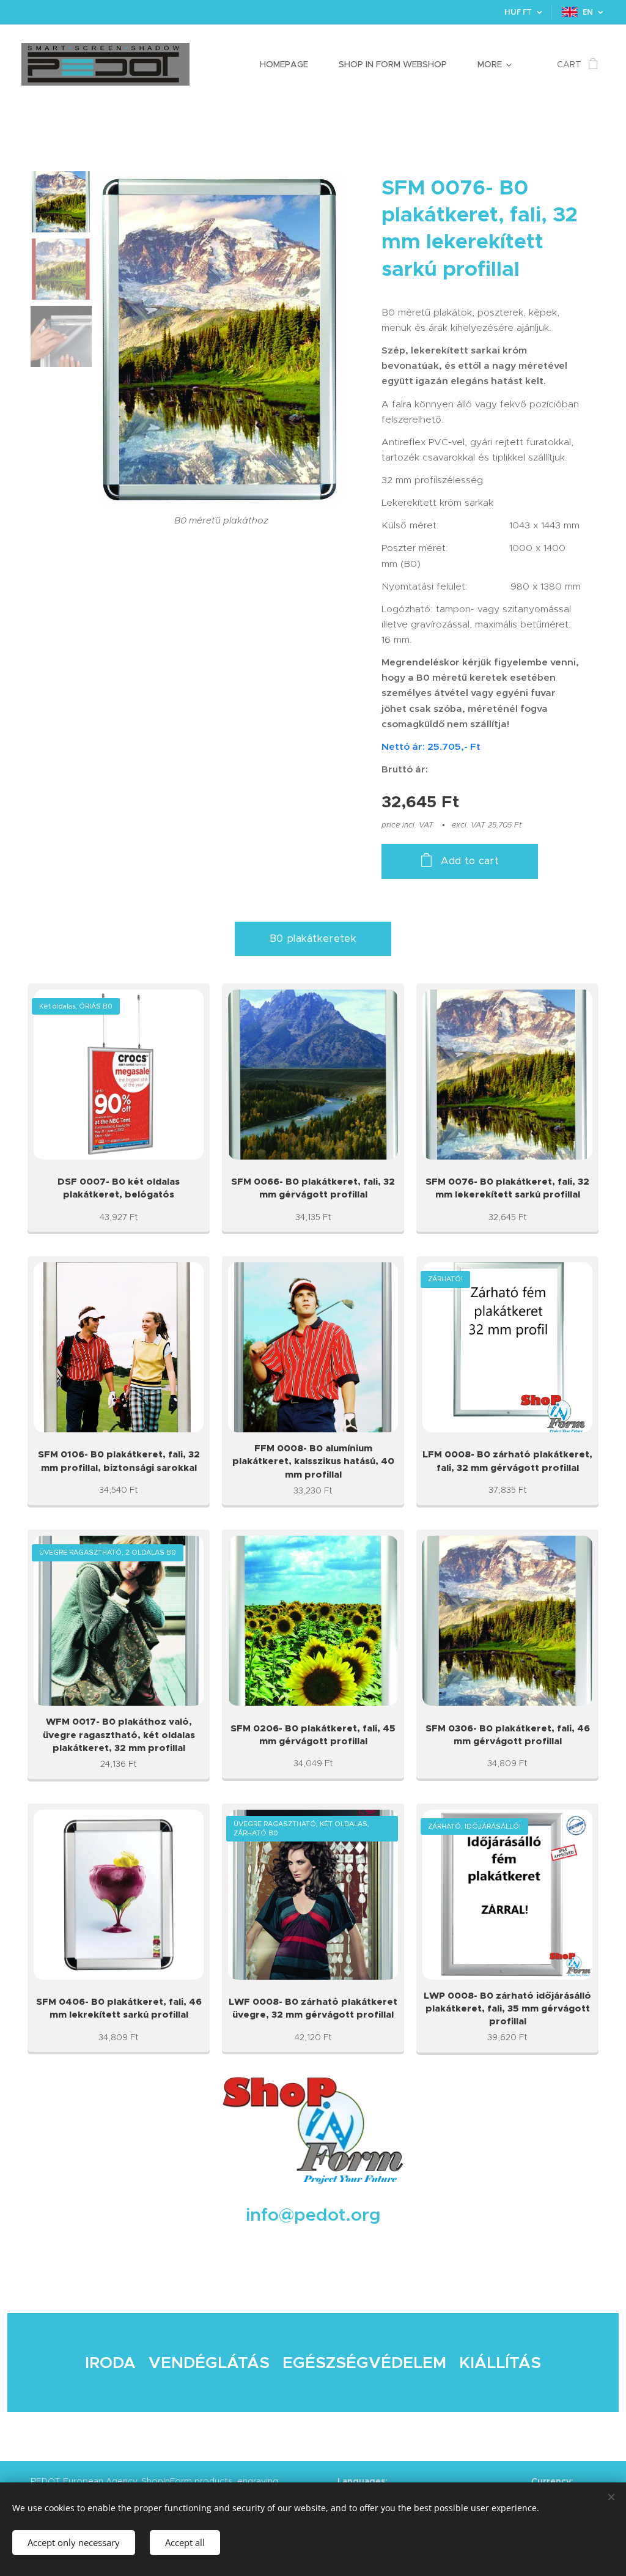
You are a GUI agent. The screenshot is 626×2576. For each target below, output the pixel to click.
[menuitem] (290, 64)
